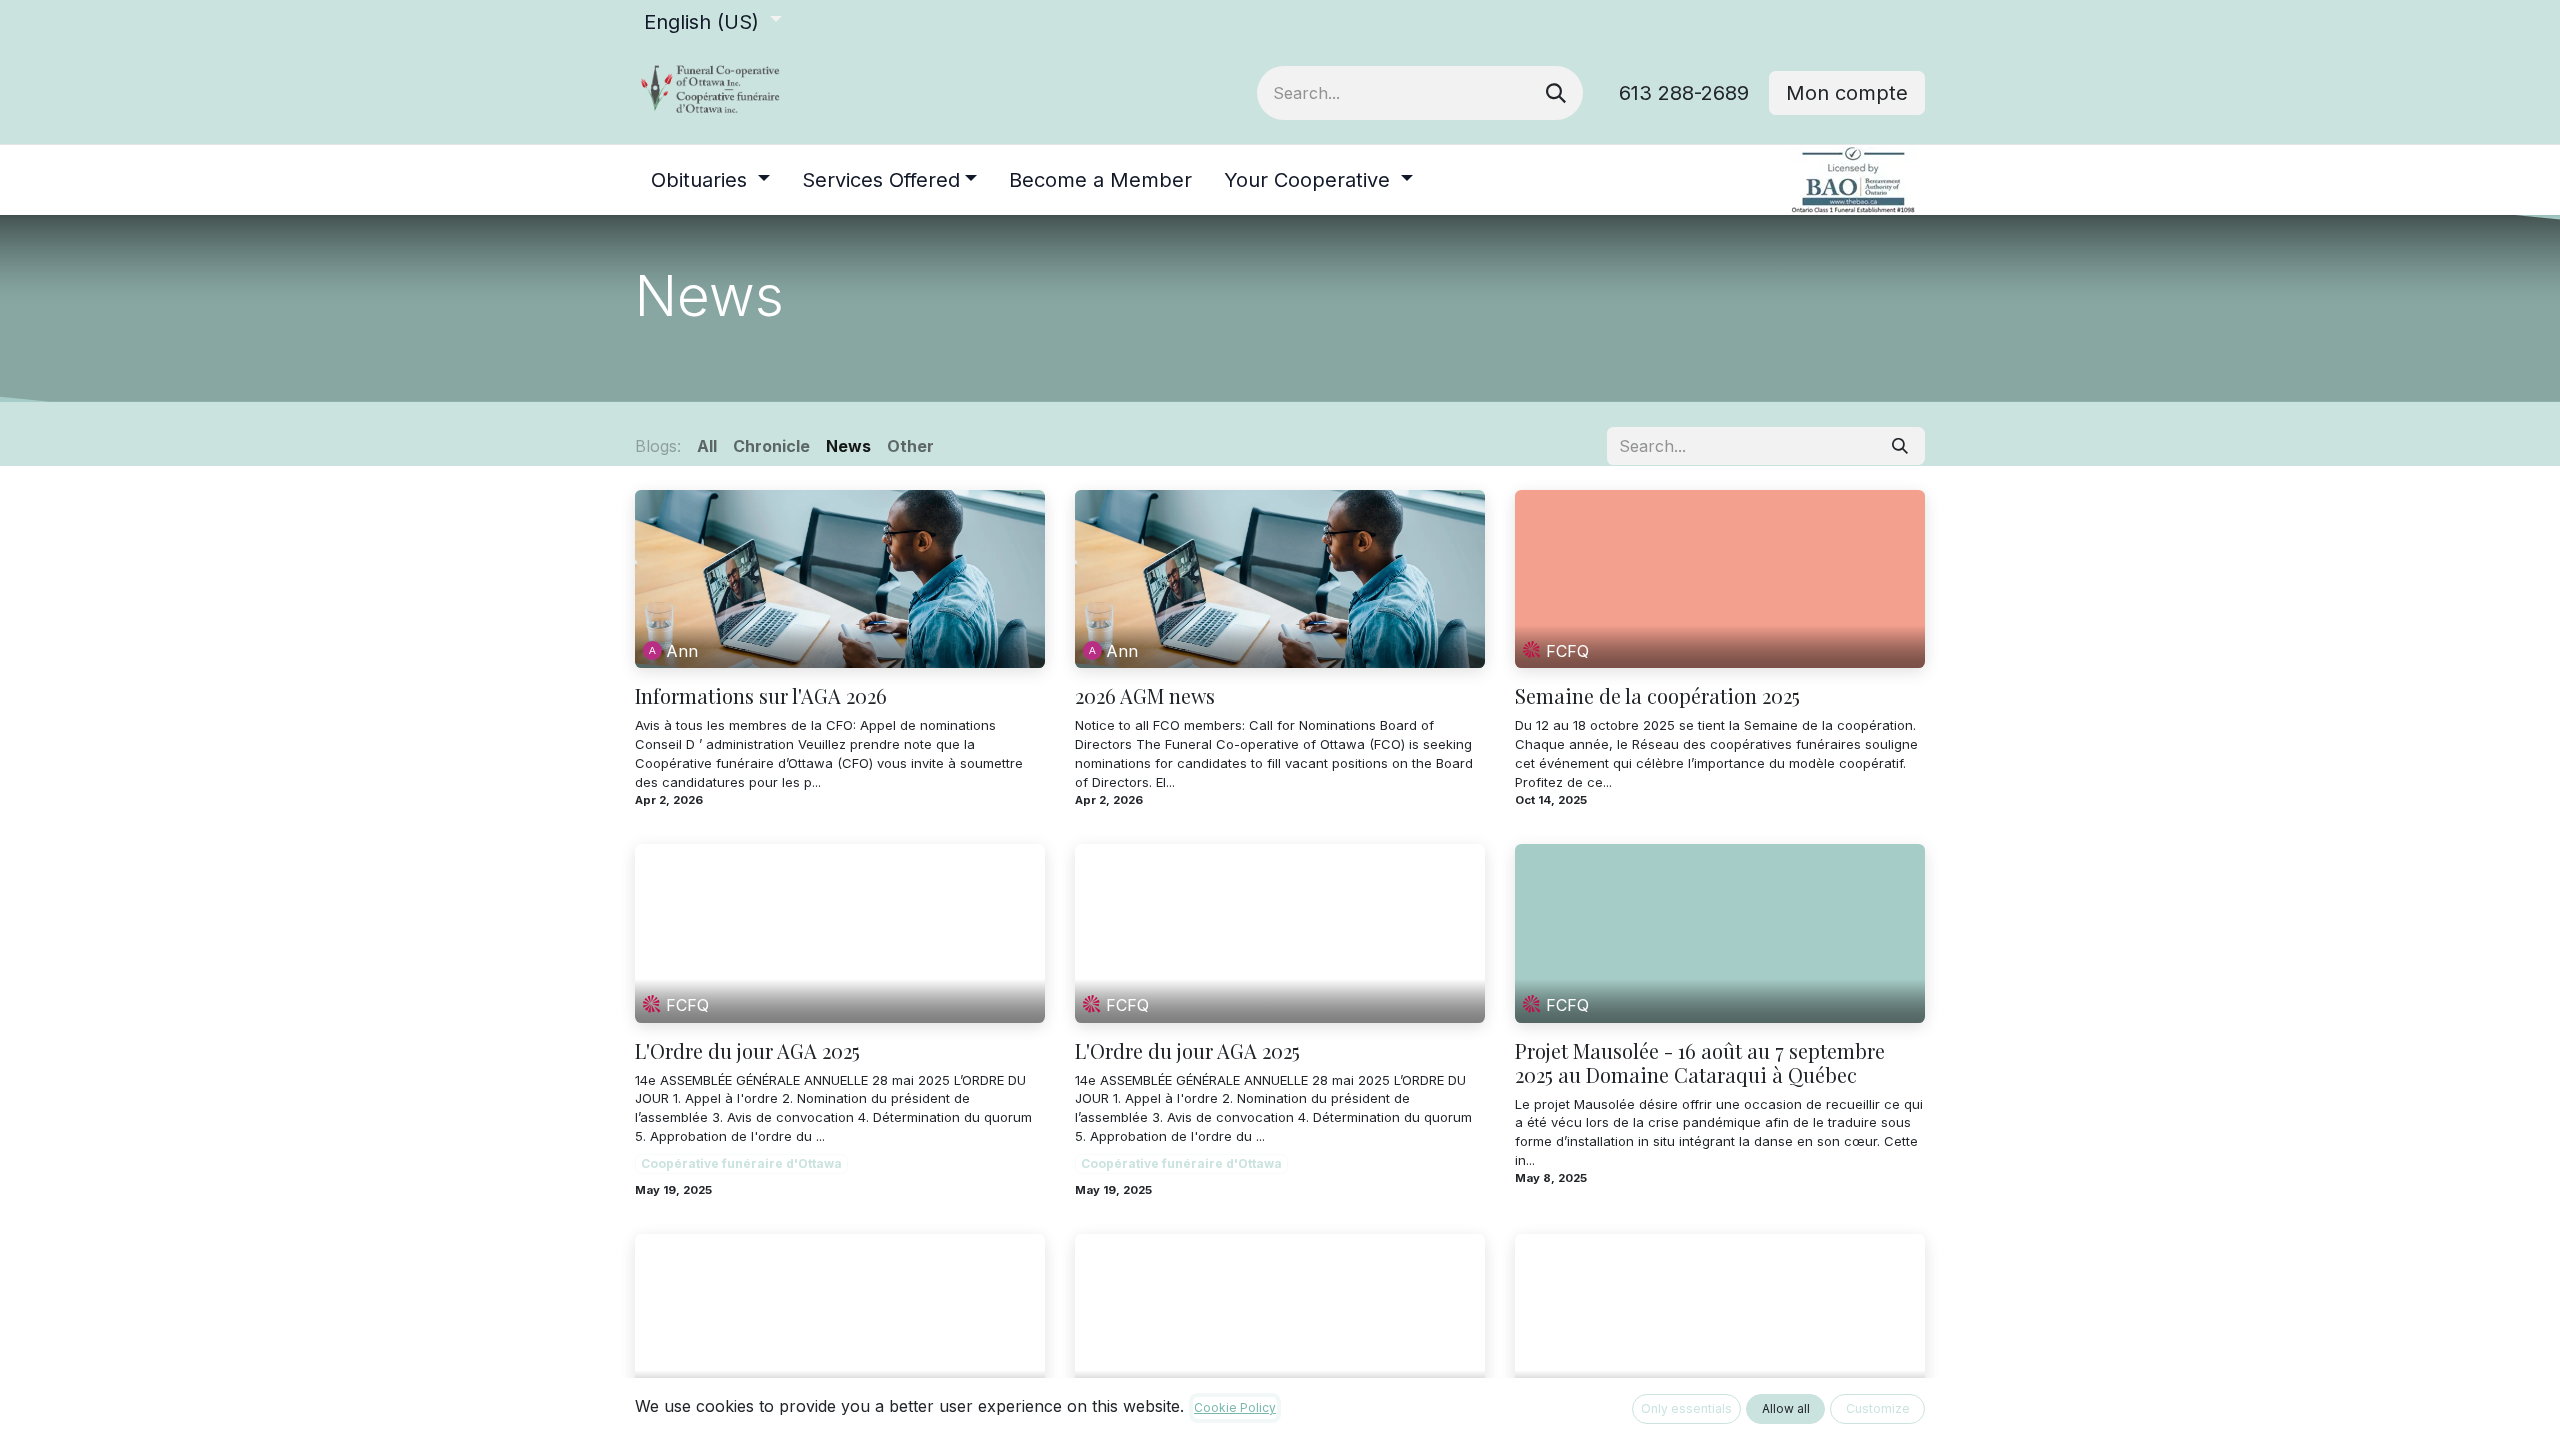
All (707, 446)
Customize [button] (1878, 1408)
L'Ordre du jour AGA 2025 (747, 1051)
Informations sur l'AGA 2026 (761, 696)
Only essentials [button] (1686, 1408)
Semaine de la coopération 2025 (1657, 696)
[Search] (1556, 93)
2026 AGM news (1145, 696)
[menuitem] (710, 180)
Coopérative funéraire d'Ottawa (741, 1163)
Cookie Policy (1235, 1407)
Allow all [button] (1786, 1408)
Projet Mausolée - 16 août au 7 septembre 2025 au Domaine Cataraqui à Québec (1700, 1063)
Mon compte (1847, 93)
